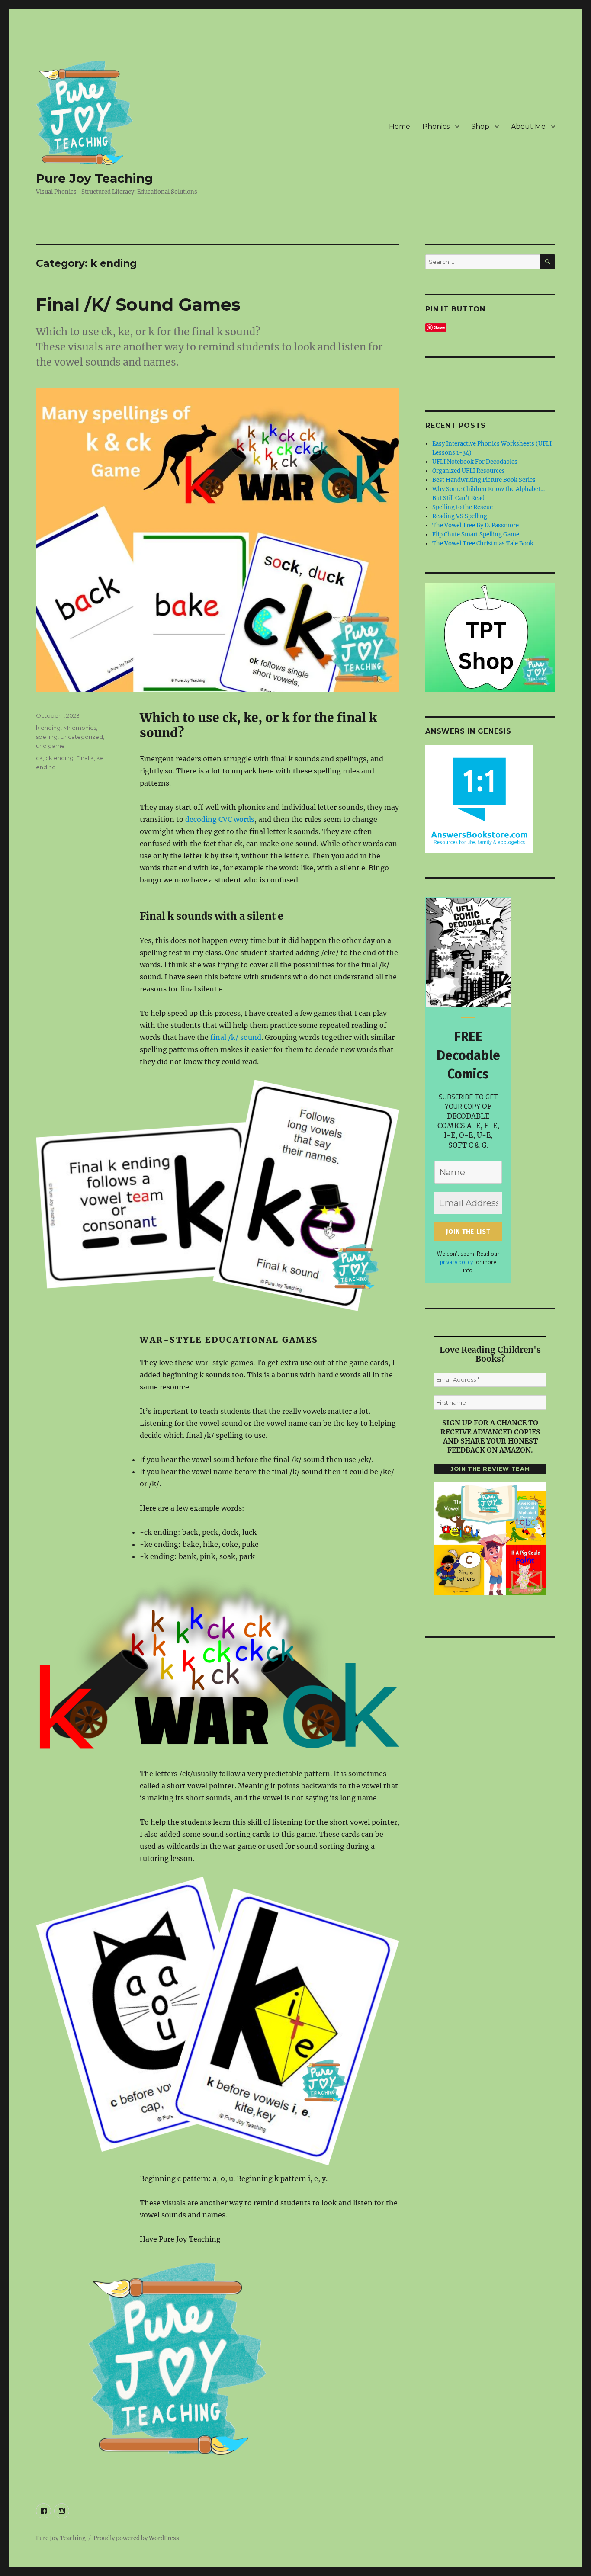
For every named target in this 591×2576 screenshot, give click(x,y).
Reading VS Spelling (460, 516)
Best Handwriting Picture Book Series (484, 480)
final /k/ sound (236, 1037)
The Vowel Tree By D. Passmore (475, 525)
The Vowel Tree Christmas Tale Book (483, 544)
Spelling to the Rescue (463, 507)
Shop (480, 127)
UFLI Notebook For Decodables (475, 462)
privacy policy (456, 1262)
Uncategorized (82, 737)
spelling (47, 737)
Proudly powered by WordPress (136, 2538)
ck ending (59, 758)
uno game (50, 746)
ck (39, 758)
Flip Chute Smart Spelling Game (476, 534)
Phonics (436, 127)
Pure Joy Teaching (95, 178)
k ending (48, 728)
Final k (85, 758)
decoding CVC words (220, 819)
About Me (528, 127)
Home (400, 127)
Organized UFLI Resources (469, 471)
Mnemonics (80, 728)
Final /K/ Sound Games (138, 304)
